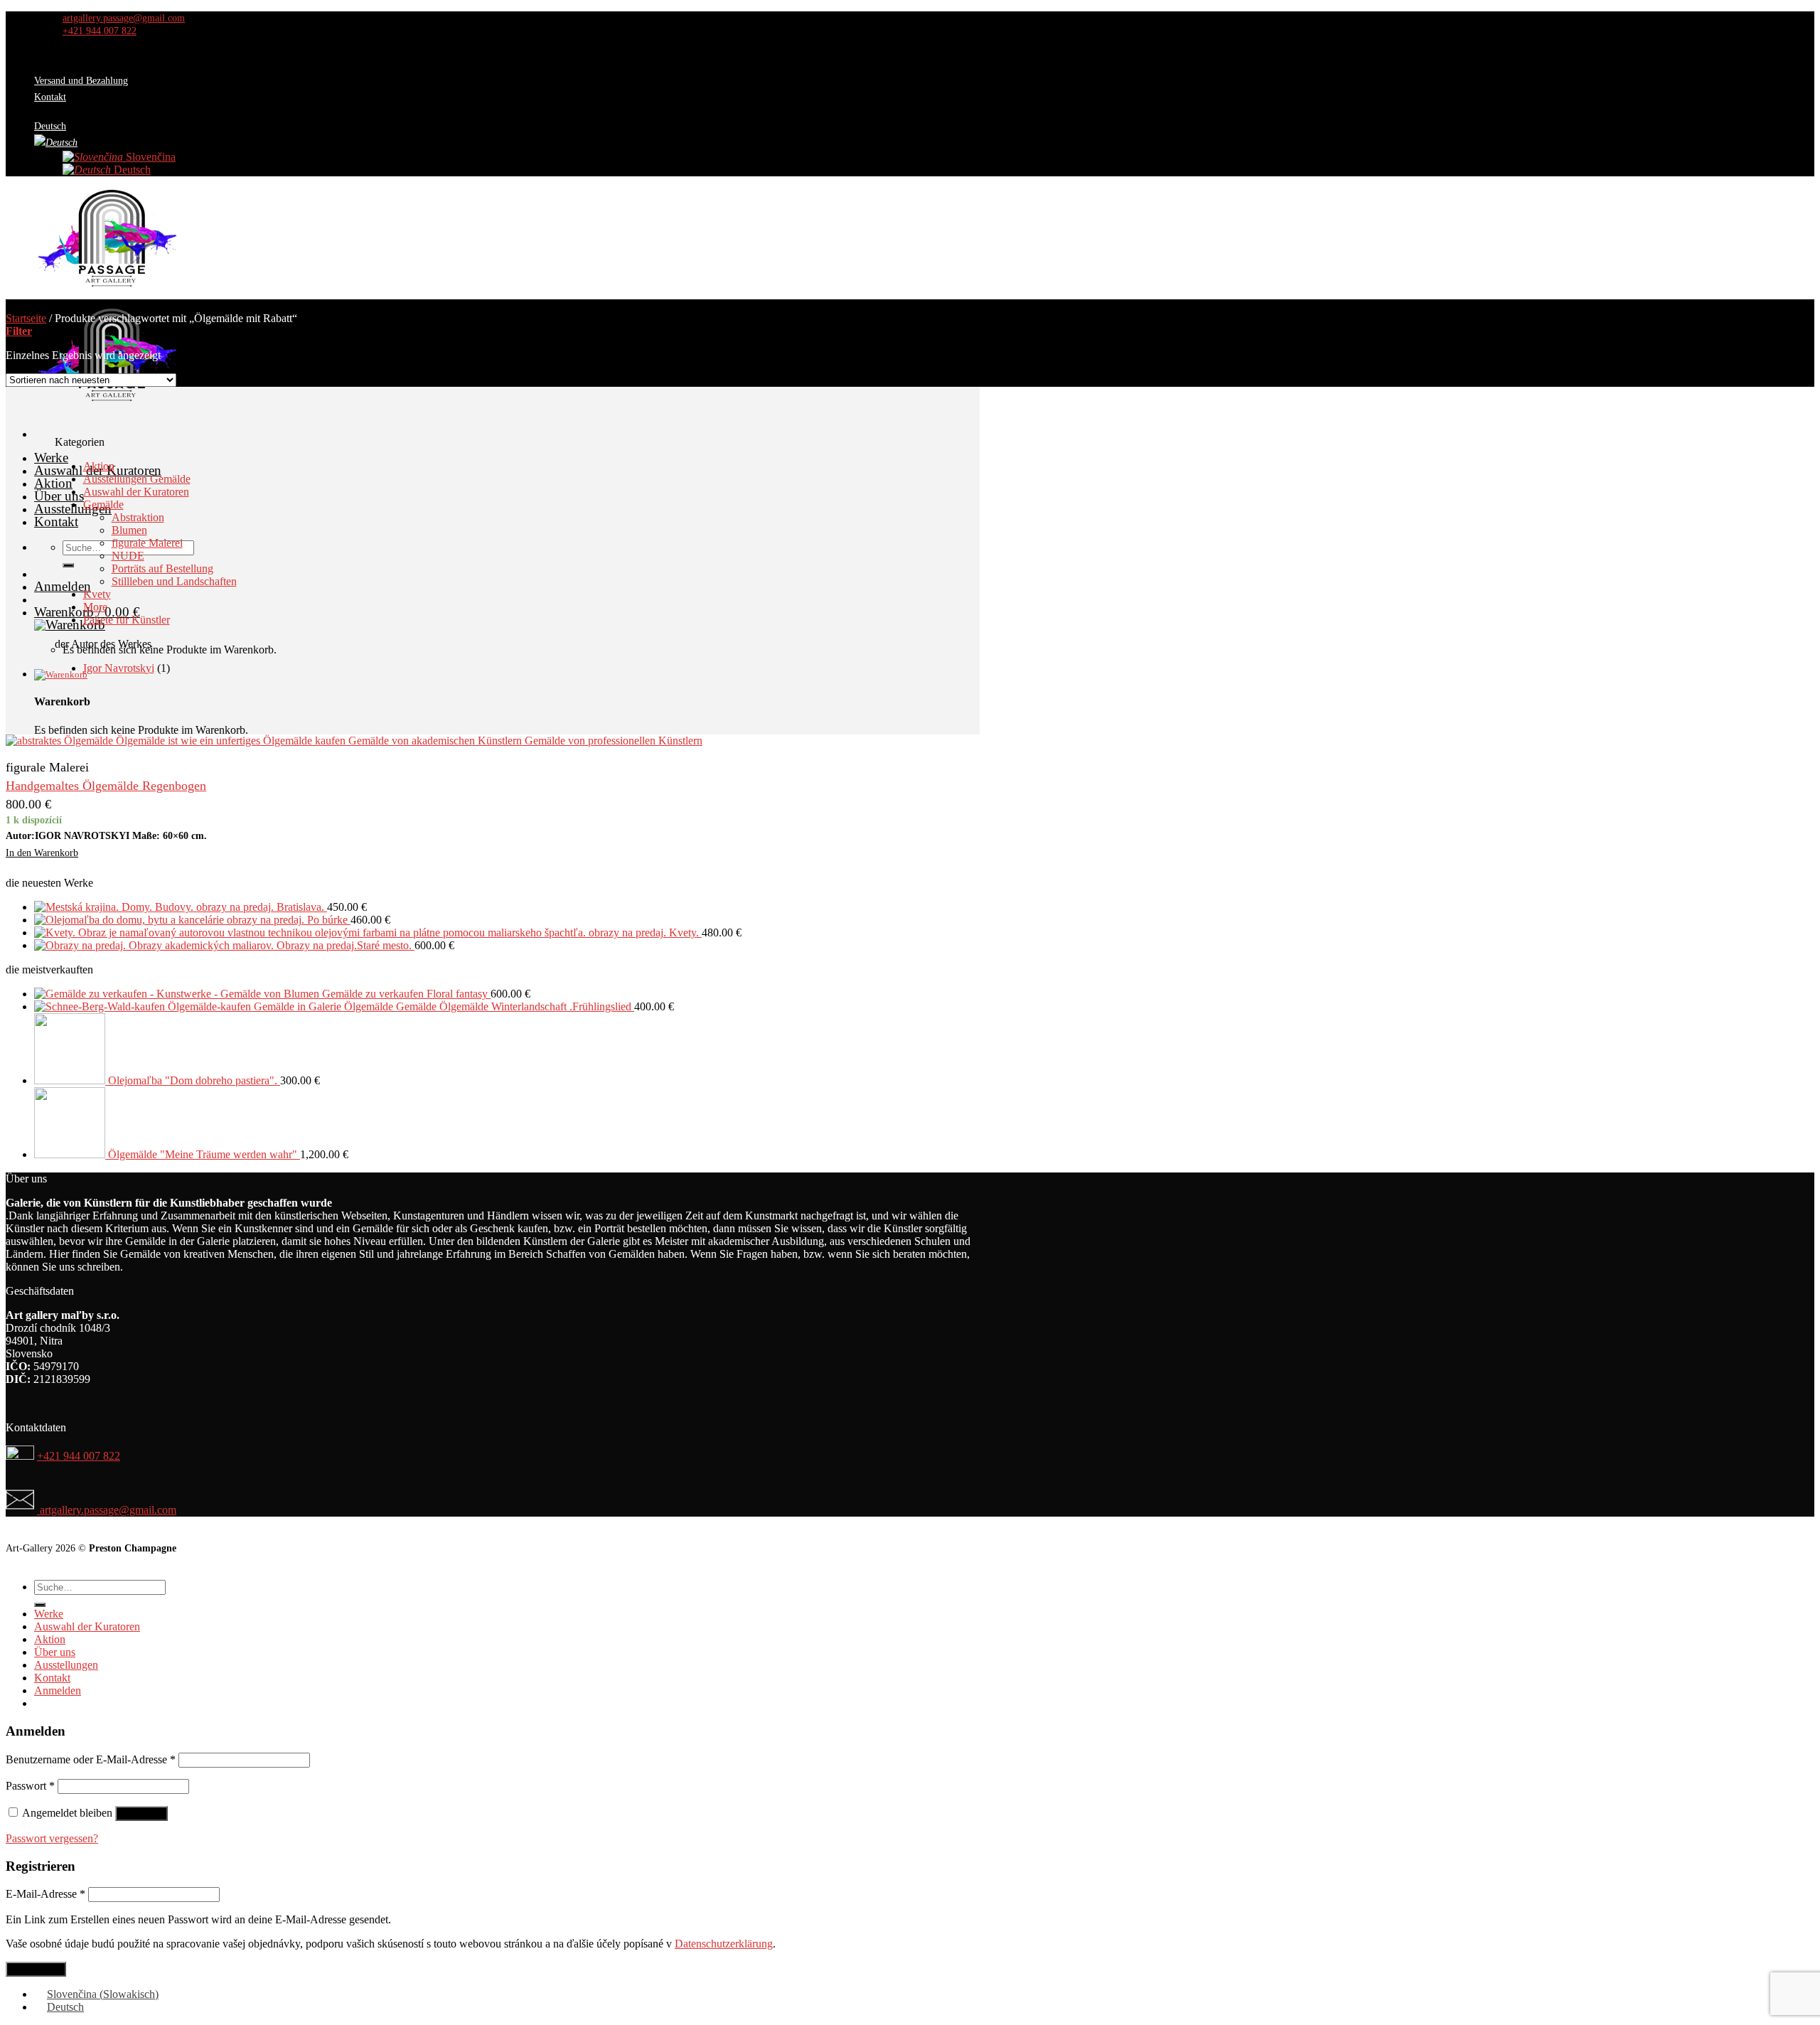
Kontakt (50, 97)
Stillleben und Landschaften (174, 581)
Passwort (30, 1786)
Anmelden (141, 1813)
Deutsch (131, 170)
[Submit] (68, 565)
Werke (51, 458)
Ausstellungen (66, 1665)
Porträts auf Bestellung (162, 568)
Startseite (26, 318)
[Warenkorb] (507, 675)
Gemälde (103, 504)
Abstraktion (138, 517)
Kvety (97, 594)
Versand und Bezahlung (81, 80)
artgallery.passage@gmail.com (107, 1510)
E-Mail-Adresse (45, 1894)
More (95, 607)
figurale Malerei (147, 543)
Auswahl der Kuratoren (136, 492)
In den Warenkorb (42, 853)
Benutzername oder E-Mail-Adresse (91, 1759)
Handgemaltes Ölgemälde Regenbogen (106, 786)
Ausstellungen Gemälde (137, 479)
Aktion (53, 483)
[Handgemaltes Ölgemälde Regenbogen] (354, 741)
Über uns (59, 496)
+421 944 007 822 (79, 1456)
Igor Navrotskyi (119, 668)
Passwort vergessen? (52, 1838)
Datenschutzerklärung (724, 1944)
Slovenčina (149, 157)
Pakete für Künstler (127, 620)
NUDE (128, 556)
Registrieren (36, 1969)
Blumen (129, 530)
